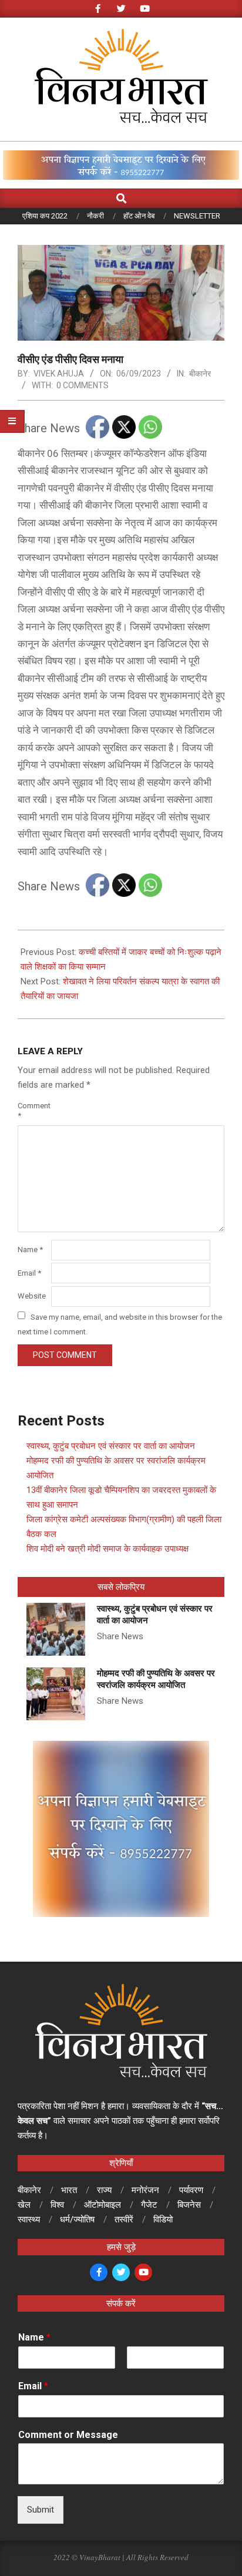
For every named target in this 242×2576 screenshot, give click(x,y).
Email (29, 1273)
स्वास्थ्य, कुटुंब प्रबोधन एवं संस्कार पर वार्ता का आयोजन (111, 1446)
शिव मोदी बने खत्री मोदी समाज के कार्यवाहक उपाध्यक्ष (107, 1549)
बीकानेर (200, 374)
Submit (41, 2510)
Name (30, 1250)
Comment (33, 1111)
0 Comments (83, 385)
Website (32, 1296)
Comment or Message (68, 2435)
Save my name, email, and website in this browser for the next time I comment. (120, 1324)
